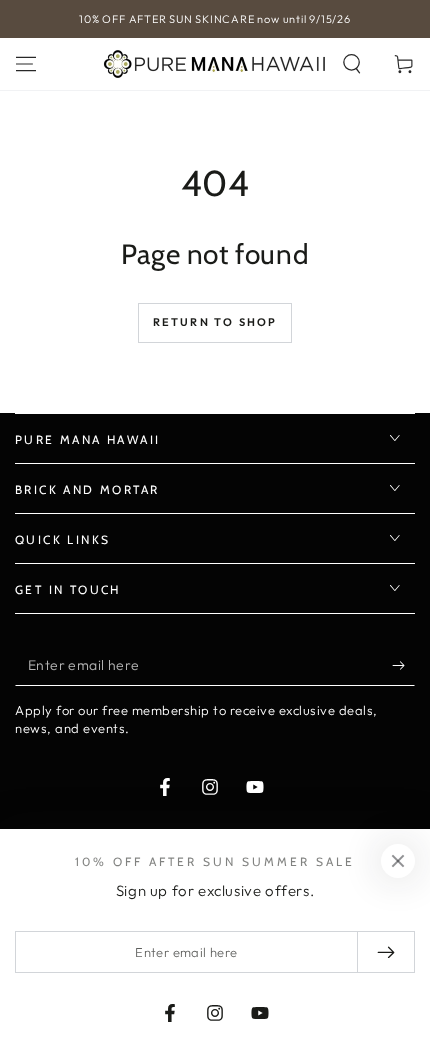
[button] (352, 64)
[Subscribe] (403, 666)
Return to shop (215, 322)
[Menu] (26, 64)
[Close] (398, 861)
